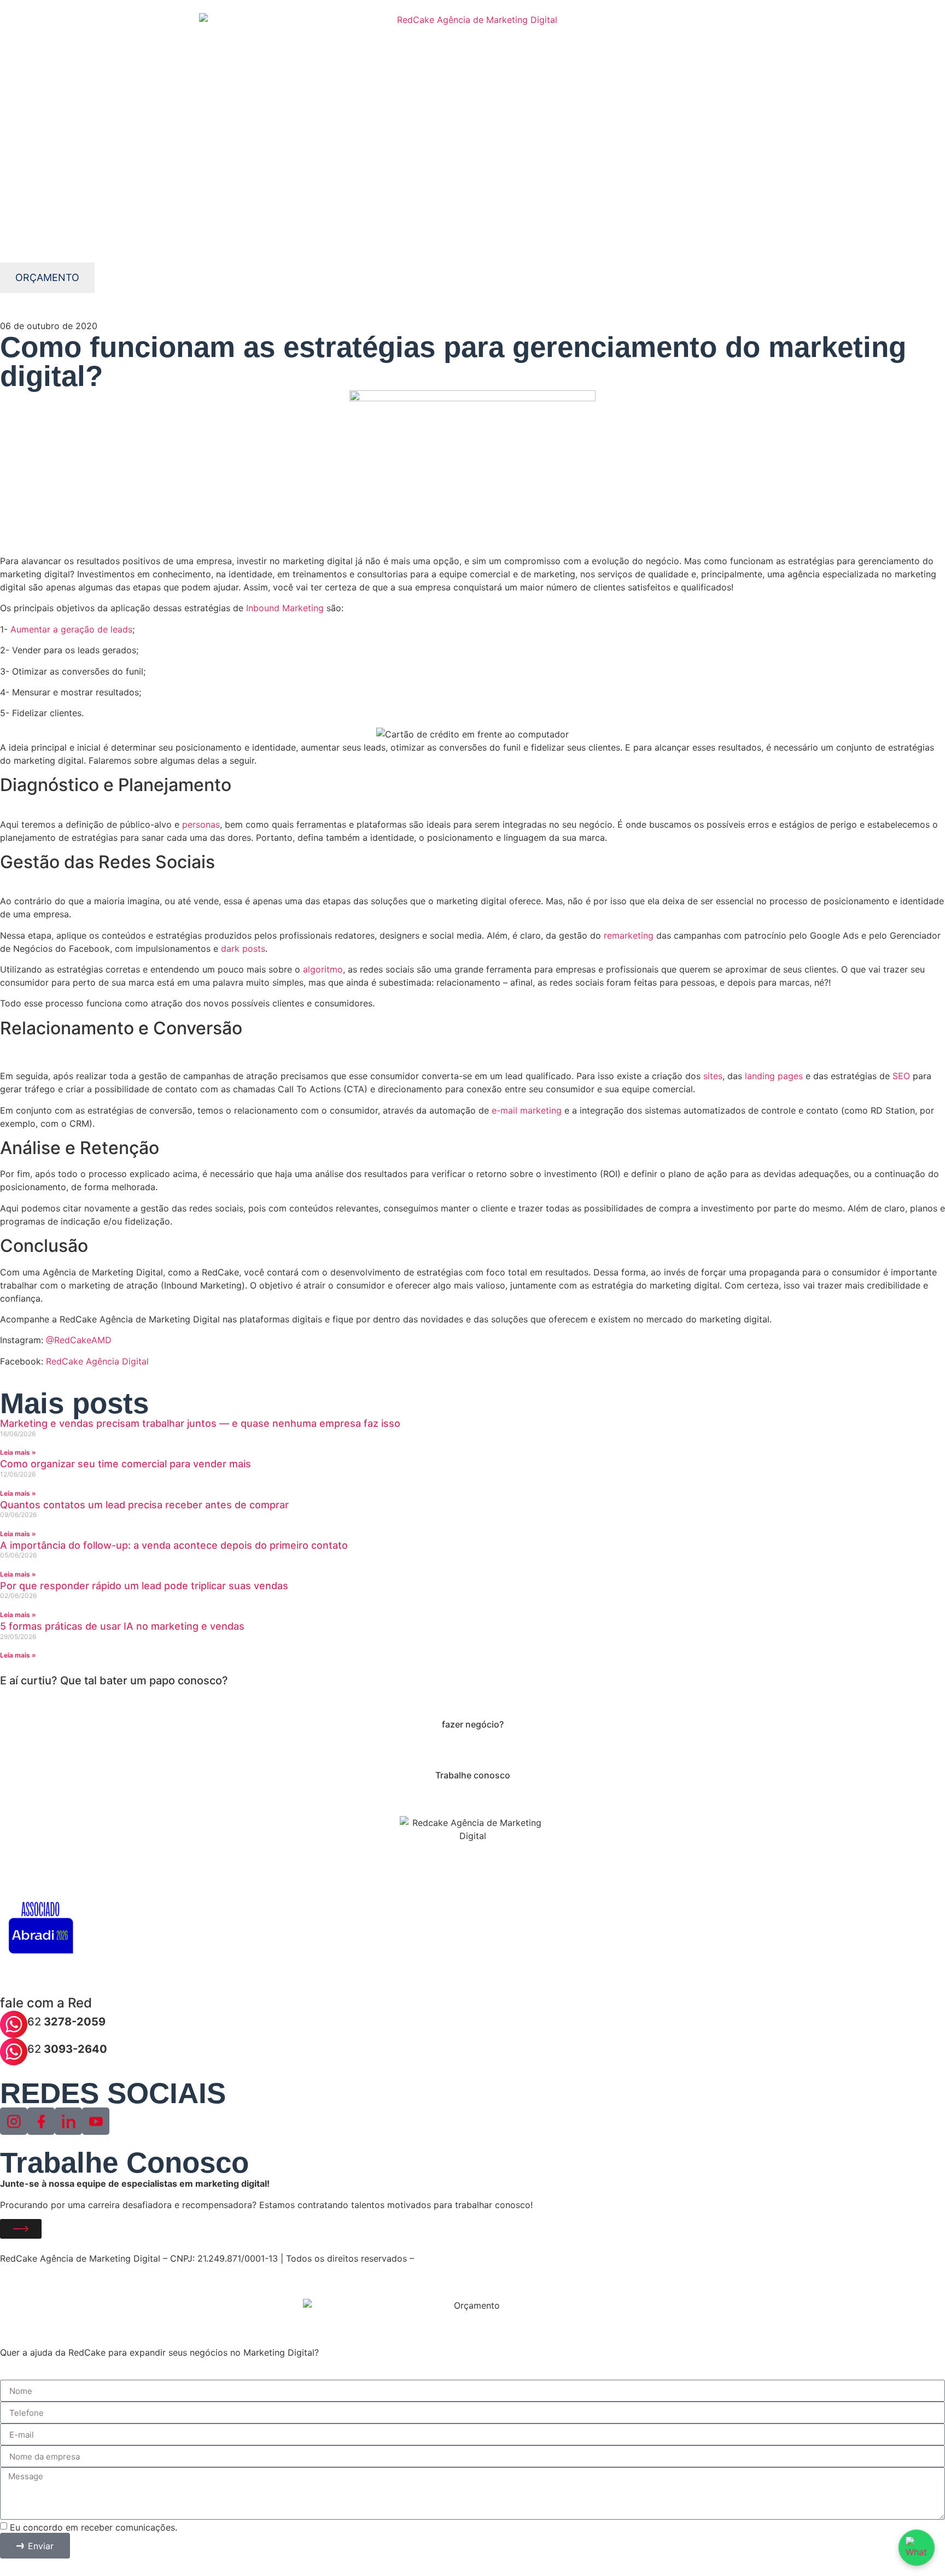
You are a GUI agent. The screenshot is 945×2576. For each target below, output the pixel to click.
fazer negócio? (473, 1724)
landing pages (774, 1076)
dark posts (243, 949)
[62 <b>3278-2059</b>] (14, 2024)
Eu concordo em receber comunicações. (94, 2527)
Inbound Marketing (285, 608)
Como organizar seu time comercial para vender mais (126, 1464)
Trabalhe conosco (473, 1775)
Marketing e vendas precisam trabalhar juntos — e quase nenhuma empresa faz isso (200, 1423)
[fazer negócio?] (472, 1701)
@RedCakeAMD (80, 1340)
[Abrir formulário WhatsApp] (917, 2548)
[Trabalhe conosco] (472, 1752)
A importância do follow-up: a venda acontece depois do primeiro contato (174, 1545)
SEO (903, 1076)
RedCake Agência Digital (96, 1361)
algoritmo (323, 969)
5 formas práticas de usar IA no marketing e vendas (122, 1626)
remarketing (629, 935)
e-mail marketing (527, 1110)
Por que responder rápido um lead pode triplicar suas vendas (144, 1586)
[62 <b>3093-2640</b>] (14, 2052)
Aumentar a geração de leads (71, 629)
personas (201, 824)
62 (66, 2022)
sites (713, 1076)
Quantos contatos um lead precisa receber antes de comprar (144, 1505)
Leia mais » (18, 1452)
